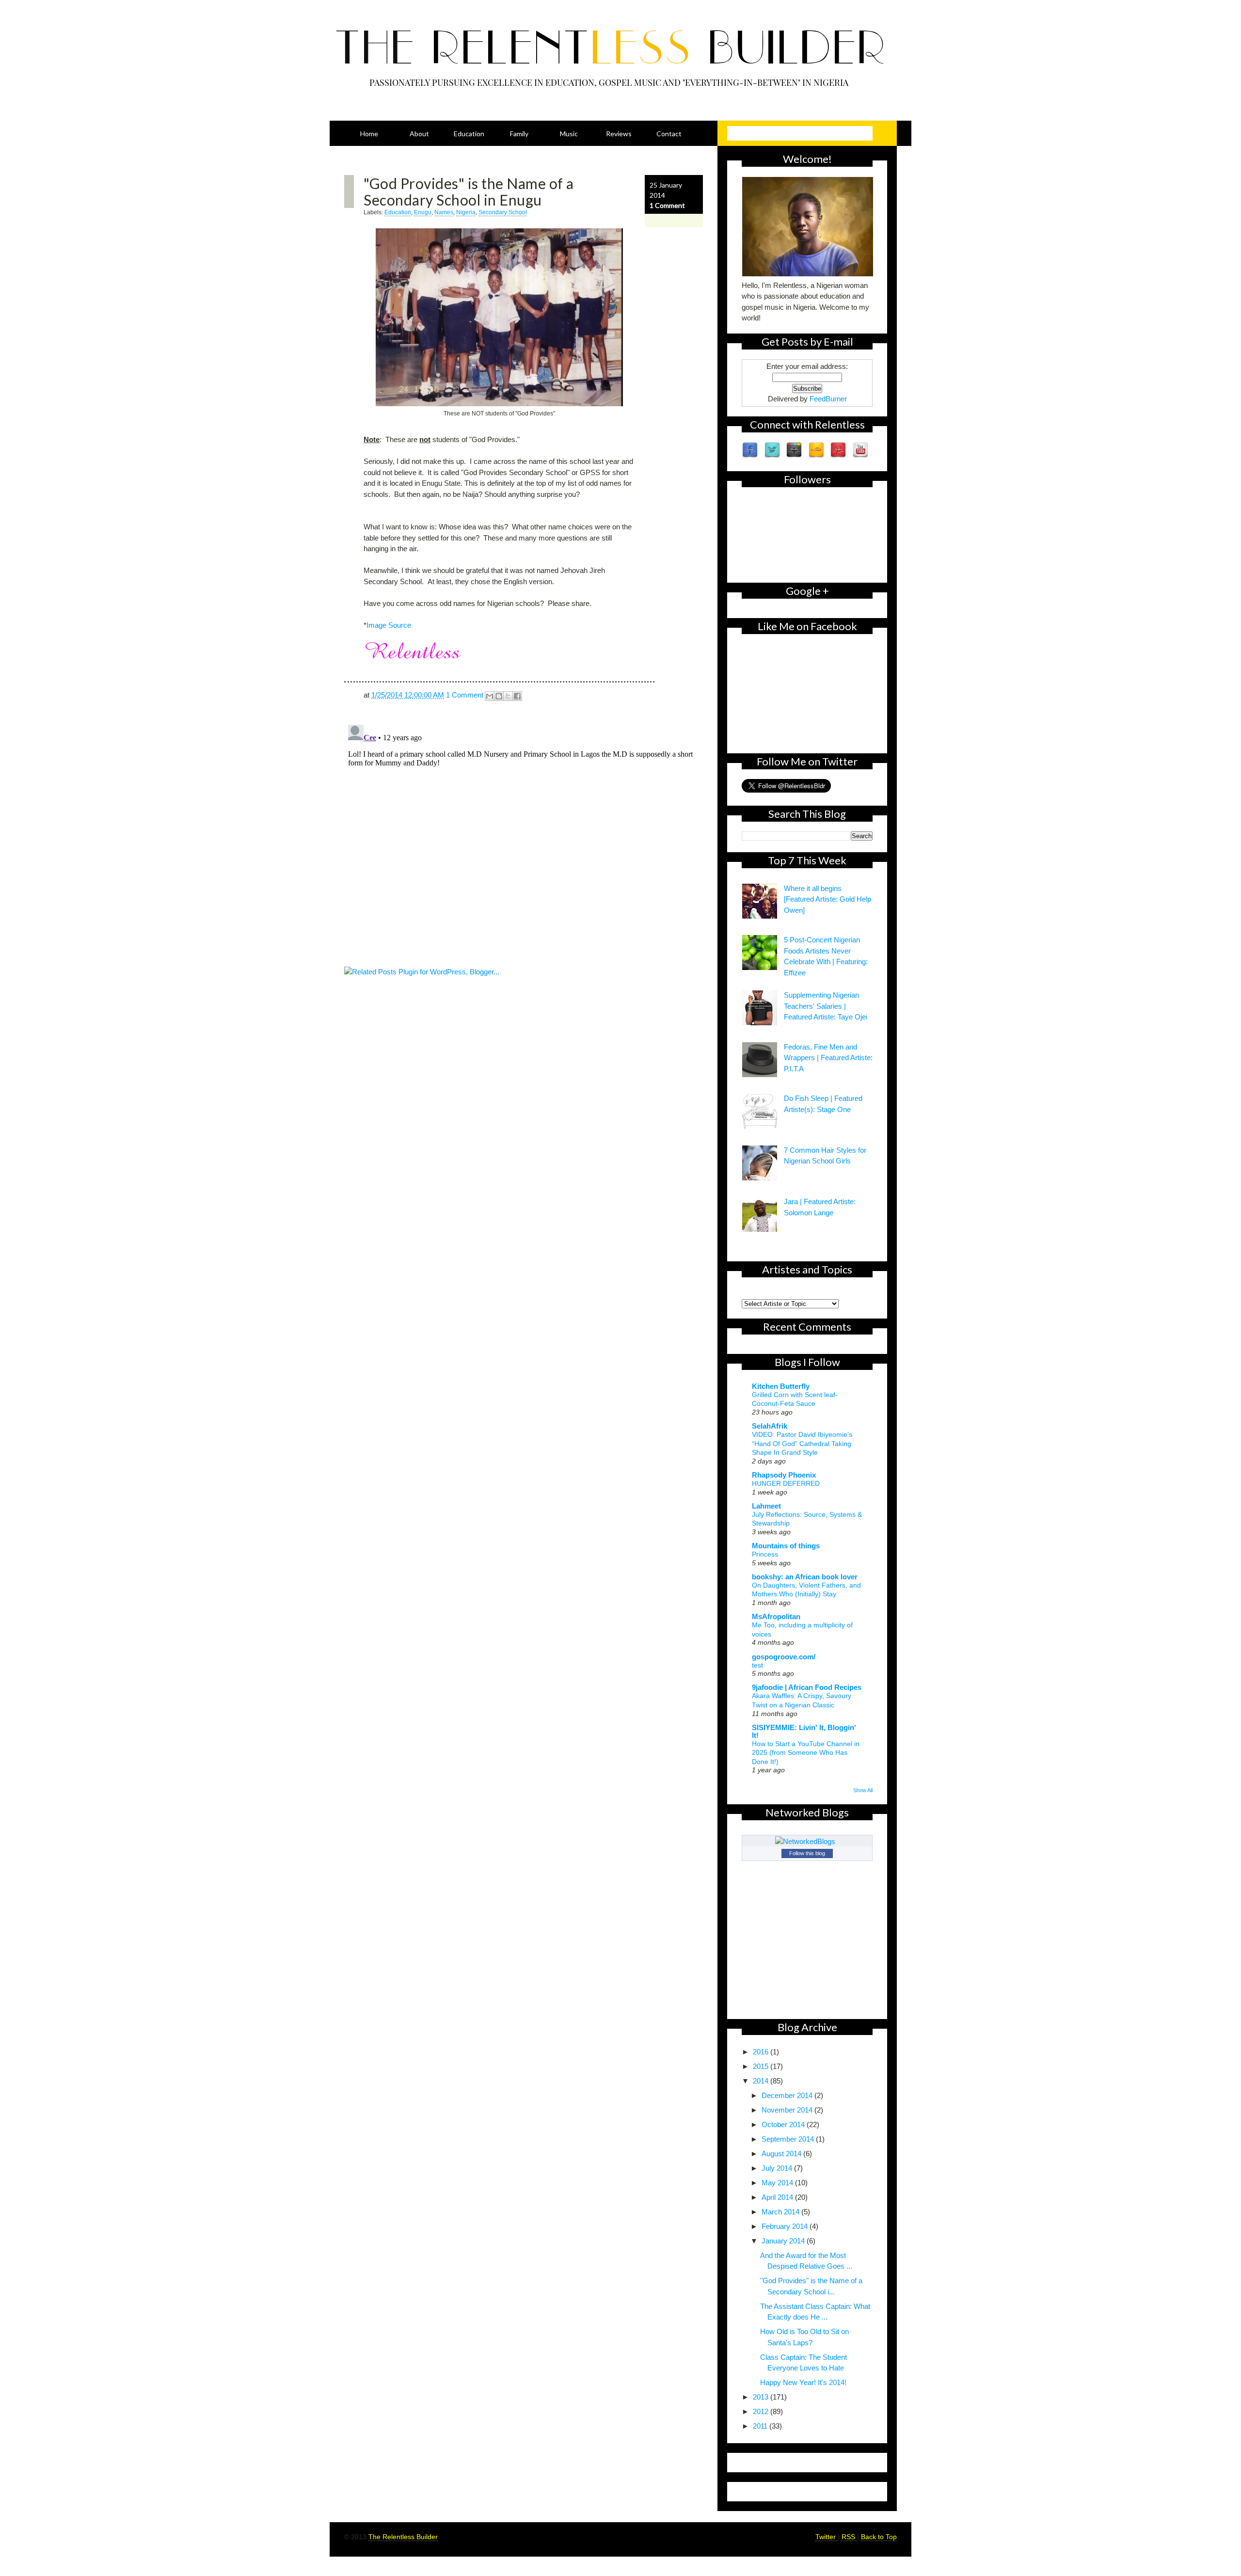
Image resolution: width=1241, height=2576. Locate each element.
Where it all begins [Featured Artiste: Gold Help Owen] (827, 899)
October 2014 (784, 2124)
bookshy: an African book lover (805, 1577)
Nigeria (466, 212)
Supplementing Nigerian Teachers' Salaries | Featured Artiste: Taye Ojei (826, 1006)
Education (469, 134)
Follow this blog (807, 1853)
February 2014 (786, 2226)
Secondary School (503, 212)
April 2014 (778, 2197)
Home (369, 134)
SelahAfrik (770, 1426)
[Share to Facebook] (517, 696)
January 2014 (784, 2241)
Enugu (423, 212)
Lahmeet (766, 1506)
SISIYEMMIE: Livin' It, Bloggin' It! (804, 1731)
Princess (765, 1554)
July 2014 (778, 2168)
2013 (762, 2397)
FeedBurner (828, 399)
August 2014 (782, 2154)
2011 (761, 2426)
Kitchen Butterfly (781, 1386)
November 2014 (788, 2110)
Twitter (827, 2537)
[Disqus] (524, 842)
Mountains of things (786, 1546)
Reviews (619, 134)
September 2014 (789, 2139)
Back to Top (879, 2537)
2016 (762, 2052)
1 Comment (667, 205)
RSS (849, 2537)
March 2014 (781, 2212)
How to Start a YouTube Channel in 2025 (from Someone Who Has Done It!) (806, 1753)
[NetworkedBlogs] (807, 1841)
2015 (762, 2066)
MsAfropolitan (776, 1616)
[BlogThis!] (499, 696)
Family (519, 134)
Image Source (389, 625)
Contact (669, 134)
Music (569, 134)
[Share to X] (508, 696)
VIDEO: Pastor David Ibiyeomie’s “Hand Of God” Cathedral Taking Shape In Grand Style (802, 1443)
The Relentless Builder (403, 2537)
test (757, 1665)
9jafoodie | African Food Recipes (807, 1687)
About (419, 134)
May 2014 (778, 2183)
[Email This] (490, 696)
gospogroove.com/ (784, 1657)
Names (444, 212)
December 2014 (788, 2095)
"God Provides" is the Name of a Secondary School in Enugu (469, 191)
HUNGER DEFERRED (786, 1483)
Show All (863, 1790)
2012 (762, 2411)
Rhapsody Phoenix (784, 1475)
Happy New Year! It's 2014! (803, 2382)
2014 (762, 2081)
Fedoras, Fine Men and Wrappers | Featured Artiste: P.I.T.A (828, 1058)
